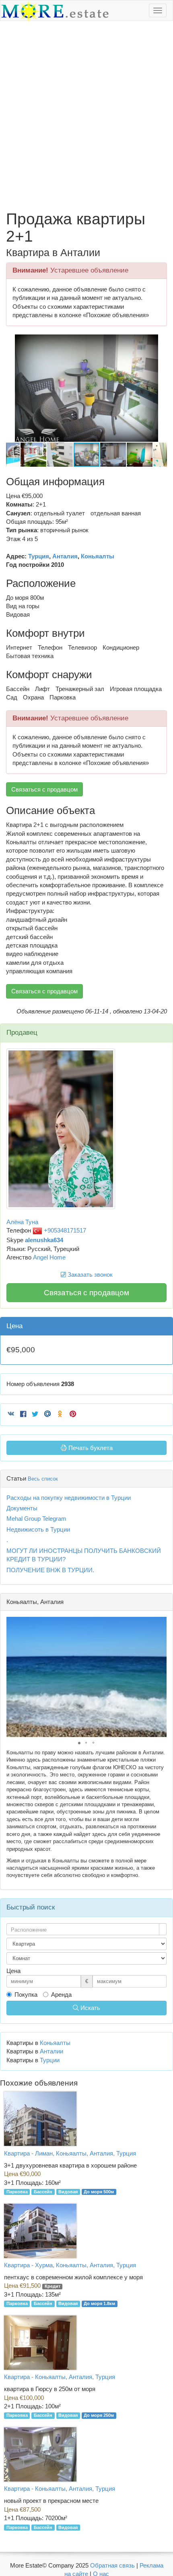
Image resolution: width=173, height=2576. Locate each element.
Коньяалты (98, 556)
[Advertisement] (86, 116)
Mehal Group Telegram (36, 1519)
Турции (50, 2060)
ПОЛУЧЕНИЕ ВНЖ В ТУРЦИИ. (50, 1570)
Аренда (61, 1995)
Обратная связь (112, 2565)
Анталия (65, 556)
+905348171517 (64, 1230)
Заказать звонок (89, 1275)
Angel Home (49, 1257)
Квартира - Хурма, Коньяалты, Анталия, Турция (70, 2265)
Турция (39, 556)
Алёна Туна (22, 1222)
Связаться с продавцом (44, 789)
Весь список (43, 1479)
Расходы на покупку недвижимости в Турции (69, 1498)
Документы (22, 1508)
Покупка (26, 1995)
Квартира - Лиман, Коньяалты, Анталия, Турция (70, 2153)
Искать (90, 2008)
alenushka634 (44, 1240)
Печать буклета (90, 1448)
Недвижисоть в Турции (38, 1529)
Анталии (51, 2051)
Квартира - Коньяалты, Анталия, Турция (60, 2377)
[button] (160, 342)
